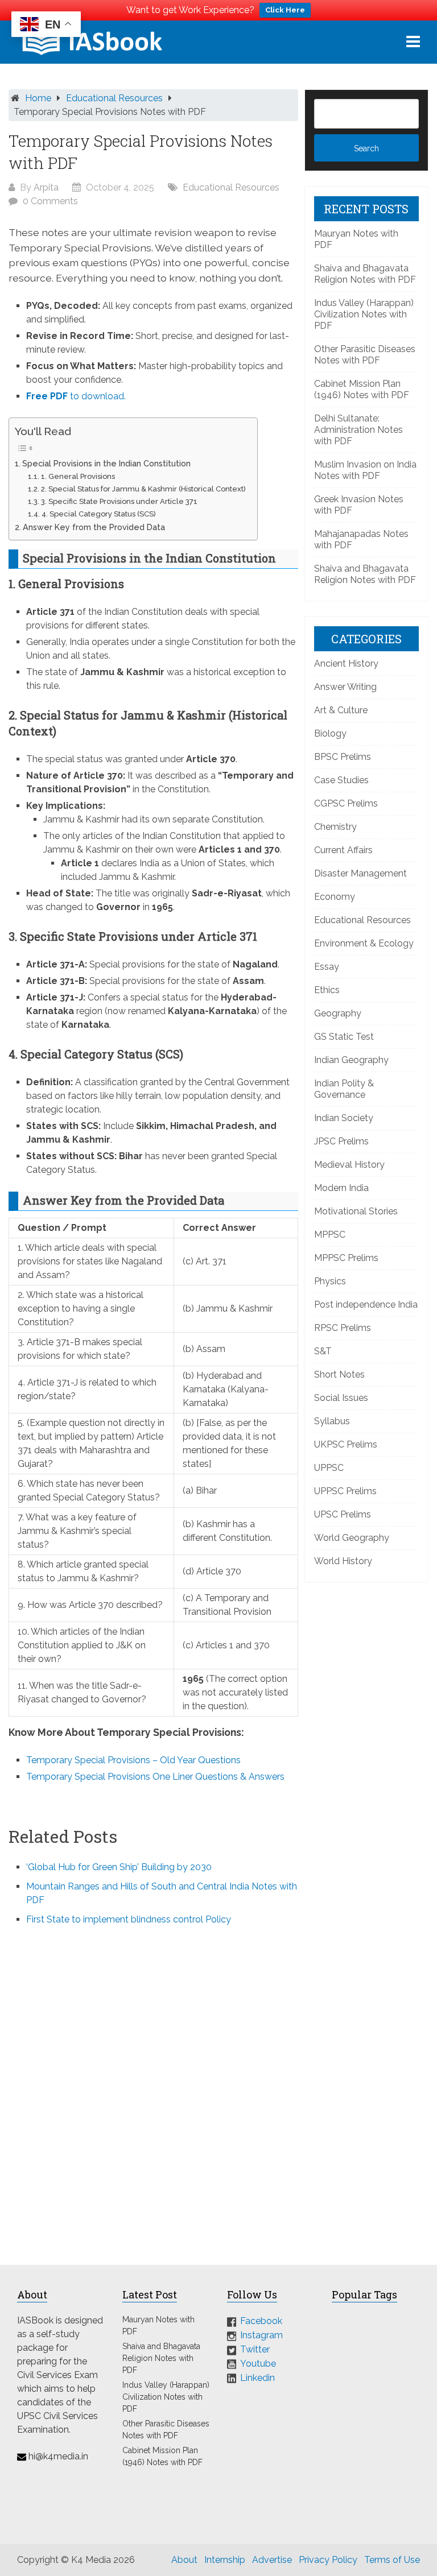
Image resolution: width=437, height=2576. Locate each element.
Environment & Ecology (364, 943)
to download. (76, 396)
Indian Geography (351, 1060)
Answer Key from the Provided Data (94, 527)
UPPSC (329, 1468)
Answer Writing (345, 687)
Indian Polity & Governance (344, 1089)
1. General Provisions (78, 476)
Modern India (341, 1188)
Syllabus (332, 1421)
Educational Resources (114, 98)
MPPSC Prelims (346, 1258)
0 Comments (50, 201)
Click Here (285, 10)
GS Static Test (344, 1037)
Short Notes (339, 1374)
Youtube (258, 2364)
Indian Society (344, 1118)
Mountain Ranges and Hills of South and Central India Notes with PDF (162, 1893)
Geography (338, 1013)
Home (38, 98)
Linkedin (257, 2378)
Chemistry (335, 827)
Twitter (255, 2349)
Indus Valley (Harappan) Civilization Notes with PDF (364, 314)
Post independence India (366, 1304)
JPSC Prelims (341, 1141)
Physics (330, 1281)
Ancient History (346, 663)
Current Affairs (343, 850)
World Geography (352, 1538)
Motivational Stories (356, 1211)
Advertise (272, 2560)
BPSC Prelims (343, 757)
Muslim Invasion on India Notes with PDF (365, 470)
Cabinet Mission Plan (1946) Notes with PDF (362, 389)
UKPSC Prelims (346, 1444)
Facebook (261, 2321)
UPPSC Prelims (345, 1491)
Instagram (261, 2335)
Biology (330, 733)
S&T (323, 1351)
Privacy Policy (328, 2560)
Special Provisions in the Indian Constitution (106, 463)
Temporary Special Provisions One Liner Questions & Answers (155, 1777)
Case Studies (341, 780)
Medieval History (349, 1165)
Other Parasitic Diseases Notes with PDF (365, 355)
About (184, 2560)
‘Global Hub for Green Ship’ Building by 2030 (119, 1867)
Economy (335, 897)
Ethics (327, 990)
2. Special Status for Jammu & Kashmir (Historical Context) (143, 489)
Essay (327, 967)
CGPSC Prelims (346, 803)
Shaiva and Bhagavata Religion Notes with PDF (365, 274)
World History (343, 1561)
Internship (225, 2560)
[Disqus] (153, 2088)
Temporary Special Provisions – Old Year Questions (133, 1760)
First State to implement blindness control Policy (129, 1919)
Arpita (46, 187)
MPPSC (330, 1235)
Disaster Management (360, 873)
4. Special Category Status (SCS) (99, 514)
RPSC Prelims (343, 1328)
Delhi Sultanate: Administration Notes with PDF (358, 430)
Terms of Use (392, 2560)
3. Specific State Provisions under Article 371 (119, 501)
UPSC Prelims (343, 1514)
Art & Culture (341, 710)
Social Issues (341, 1398)
